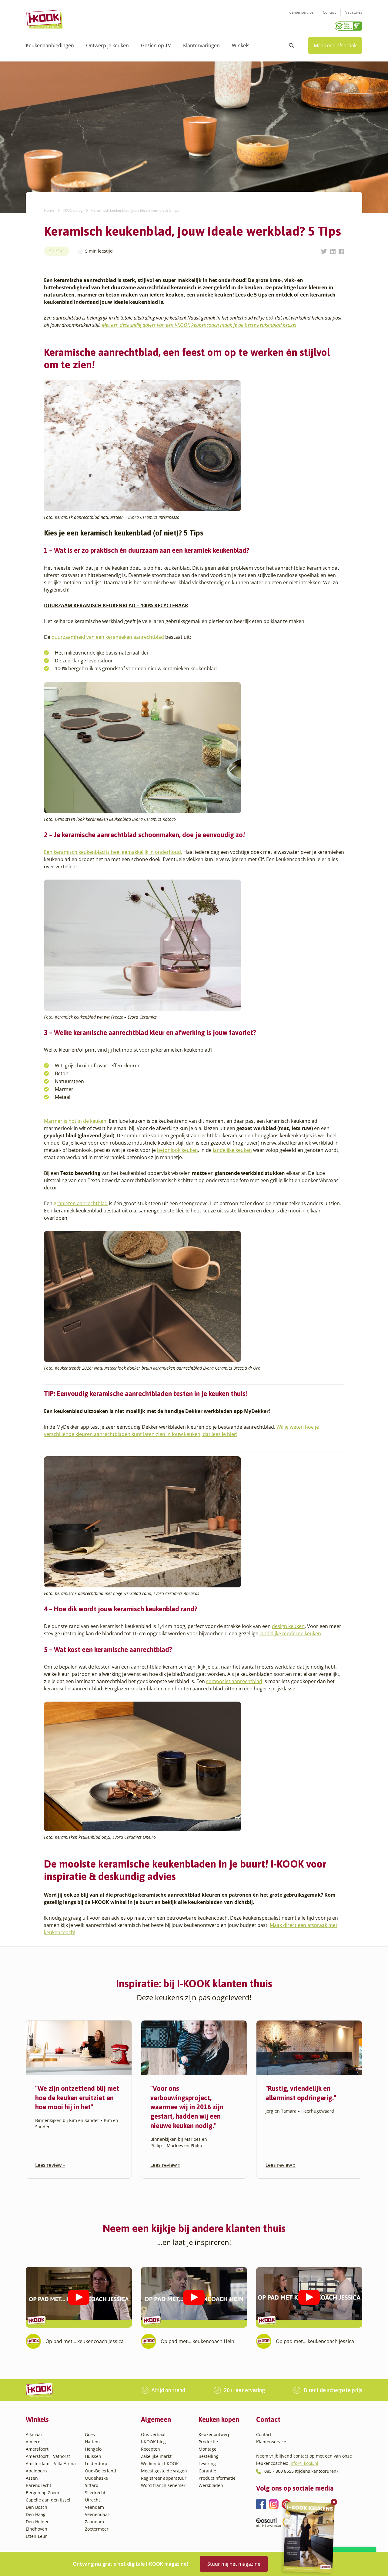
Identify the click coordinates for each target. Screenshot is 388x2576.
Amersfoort (37, 2449)
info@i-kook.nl (304, 2463)
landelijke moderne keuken (290, 1633)
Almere (33, 2442)
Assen (32, 2478)
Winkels (241, 45)
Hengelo (93, 2449)
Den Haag (36, 2514)
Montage (207, 2449)
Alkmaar (34, 2434)
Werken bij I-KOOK (160, 2463)
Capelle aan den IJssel (48, 2500)
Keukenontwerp (215, 2434)
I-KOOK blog (73, 210)
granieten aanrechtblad (81, 1203)
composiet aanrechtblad (234, 1681)
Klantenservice (301, 12)
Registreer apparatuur (164, 2478)
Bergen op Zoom (42, 2493)
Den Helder (37, 2522)
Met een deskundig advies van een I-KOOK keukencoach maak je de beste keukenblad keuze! (199, 325)
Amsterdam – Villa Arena (51, 2463)
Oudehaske (96, 2478)
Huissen (93, 2456)
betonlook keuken (177, 1150)
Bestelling (209, 2456)
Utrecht (92, 2500)
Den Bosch (37, 2507)
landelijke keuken (232, 1150)
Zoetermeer (97, 2529)
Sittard (92, 2485)
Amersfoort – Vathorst (48, 2456)
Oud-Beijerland (100, 2471)
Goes (90, 2434)
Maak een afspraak (335, 45)
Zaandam (94, 2522)
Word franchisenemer (163, 2485)
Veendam (94, 2507)
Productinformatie (217, 2478)
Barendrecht (38, 2485)
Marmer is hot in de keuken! (76, 1121)
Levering (207, 2463)
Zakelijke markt (156, 2456)
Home (49, 210)
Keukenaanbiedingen (50, 45)
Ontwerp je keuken (107, 45)
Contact (329, 12)
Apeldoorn (36, 2471)
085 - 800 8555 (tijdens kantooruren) (301, 2471)
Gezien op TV (156, 45)
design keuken (288, 1626)
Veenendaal (97, 2514)
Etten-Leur (36, 2536)
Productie (208, 2442)
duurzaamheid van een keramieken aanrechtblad (108, 637)
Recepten (151, 2449)
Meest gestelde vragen (164, 2471)
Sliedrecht (95, 2493)
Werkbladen (211, 2485)
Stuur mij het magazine (234, 2564)
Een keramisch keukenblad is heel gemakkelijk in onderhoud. (113, 852)
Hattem (92, 2442)
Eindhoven (37, 2529)
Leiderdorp (96, 2463)
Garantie (207, 2471)
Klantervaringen (201, 45)
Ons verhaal (153, 2434)
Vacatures (354, 12)
